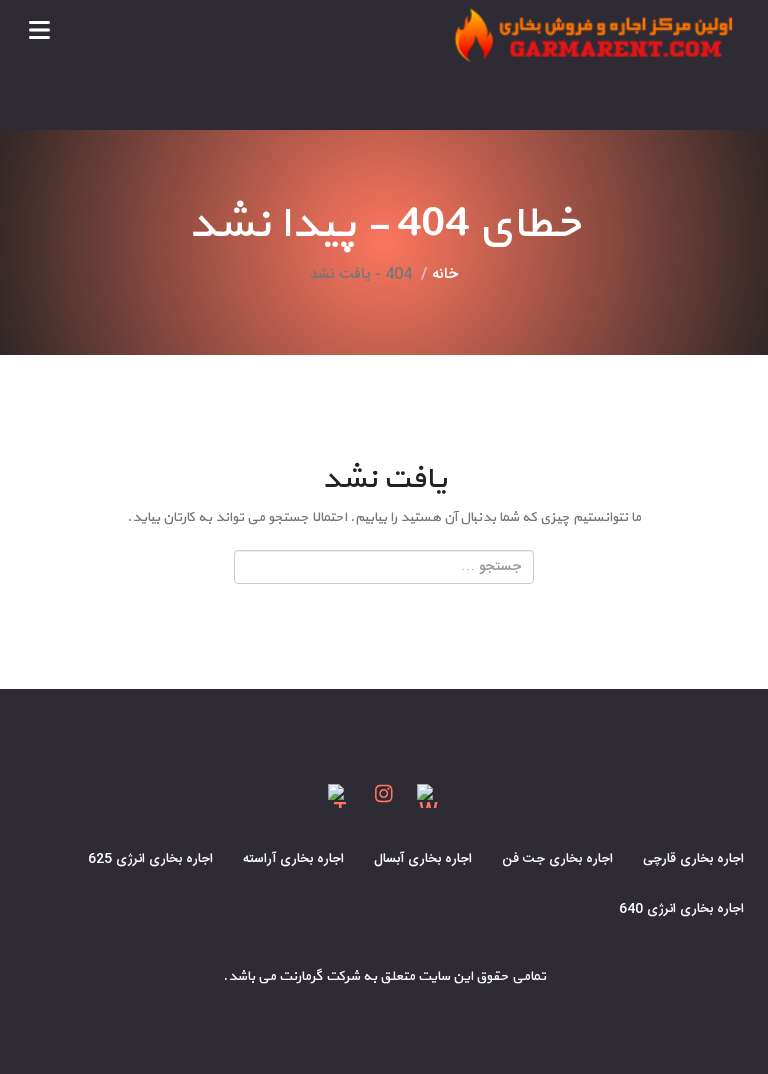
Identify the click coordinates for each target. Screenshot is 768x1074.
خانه (445, 274)
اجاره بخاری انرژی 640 (681, 909)
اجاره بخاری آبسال (423, 859)
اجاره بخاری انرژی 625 (150, 859)
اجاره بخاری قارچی (693, 859)
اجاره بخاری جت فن (557, 859)
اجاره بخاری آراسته (293, 859)
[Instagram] (384, 796)
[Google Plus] (340, 796)
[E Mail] (429, 796)
